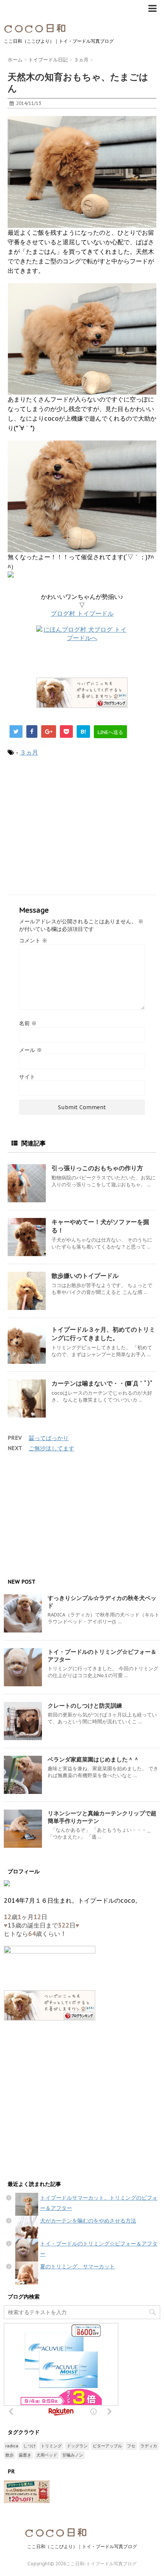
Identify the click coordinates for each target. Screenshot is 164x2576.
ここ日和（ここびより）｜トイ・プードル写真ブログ (82, 2546)
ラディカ (149, 2446)
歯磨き (25, 2455)
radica (12, 2446)
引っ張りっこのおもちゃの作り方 (97, 1168)
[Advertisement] (82, 826)
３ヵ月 (29, 752)
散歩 (10, 2455)
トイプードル (82, 613)
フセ (131, 2446)
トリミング (51, 2446)
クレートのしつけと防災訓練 (85, 1706)
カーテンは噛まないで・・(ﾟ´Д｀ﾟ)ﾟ (102, 1383)
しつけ (30, 2446)
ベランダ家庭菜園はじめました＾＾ (93, 1759)
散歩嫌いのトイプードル (85, 1276)
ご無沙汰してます (51, 1448)
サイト (27, 1077)
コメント (33, 940)
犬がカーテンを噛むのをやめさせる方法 (88, 2221)
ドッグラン (77, 2446)
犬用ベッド (47, 2455)
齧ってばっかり (49, 1438)
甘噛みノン (73, 2455)
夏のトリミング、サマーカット (77, 2266)
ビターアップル (107, 2446)
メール (31, 1050)
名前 (28, 1023)
